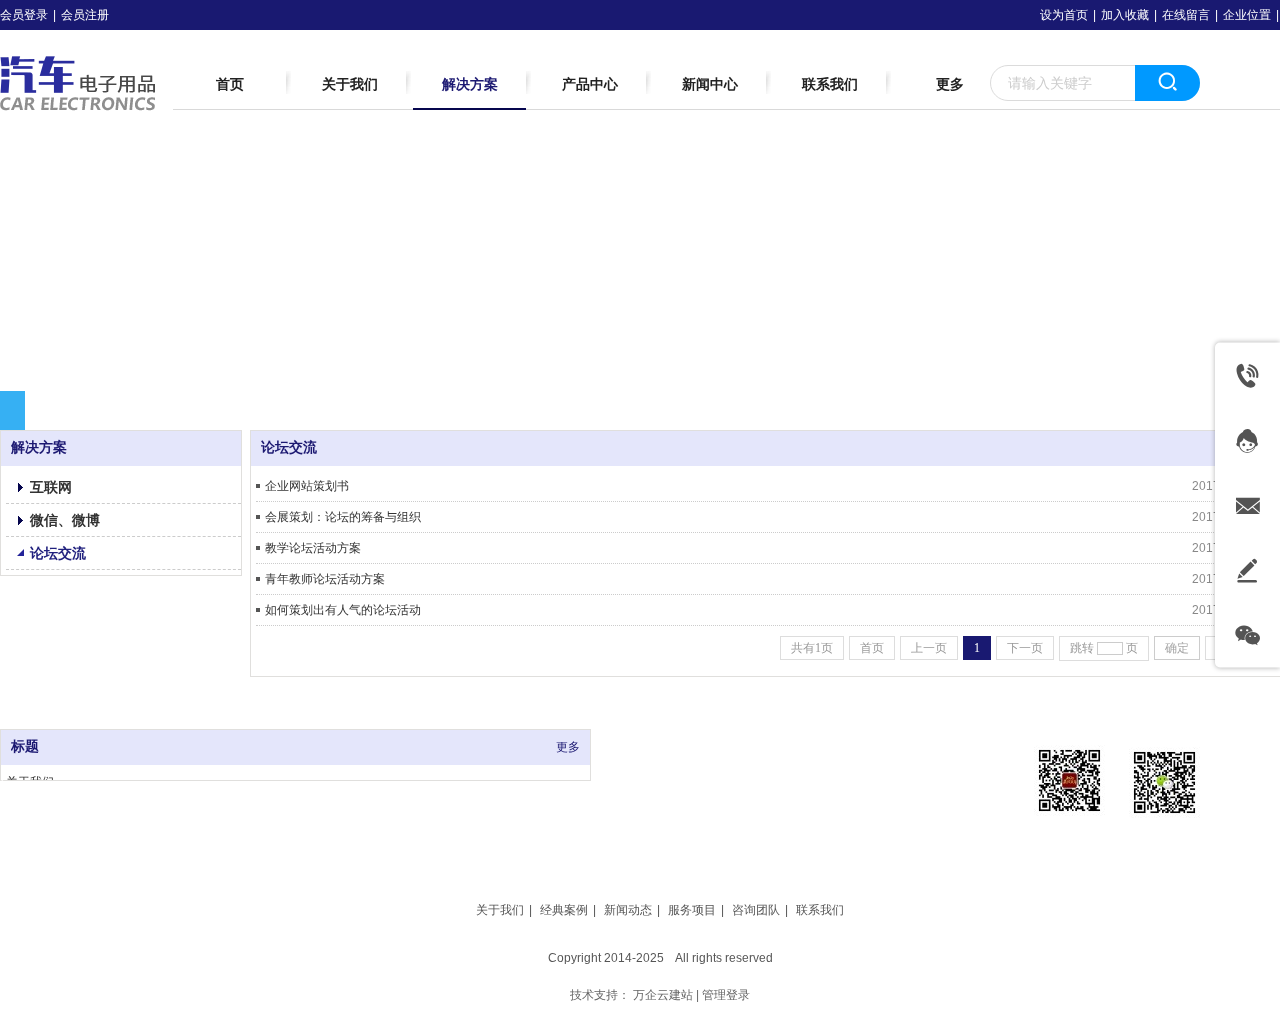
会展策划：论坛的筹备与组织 (343, 517)
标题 (25, 746)
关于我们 (500, 910)
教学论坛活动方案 (313, 548)
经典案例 (564, 910)
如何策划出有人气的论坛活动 (343, 610)
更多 (568, 747)
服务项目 (692, 910)
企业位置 (1247, 15)
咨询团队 (756, 910)
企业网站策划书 (307, 486)
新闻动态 (628, 910)
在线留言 (1186, 15)
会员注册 (85, 15)
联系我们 (820, 910)
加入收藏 (1125, 15)
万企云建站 (663, 995)
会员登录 (24, 15)
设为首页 (1064, 15)
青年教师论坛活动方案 (325, 579)
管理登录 (726, 995)
